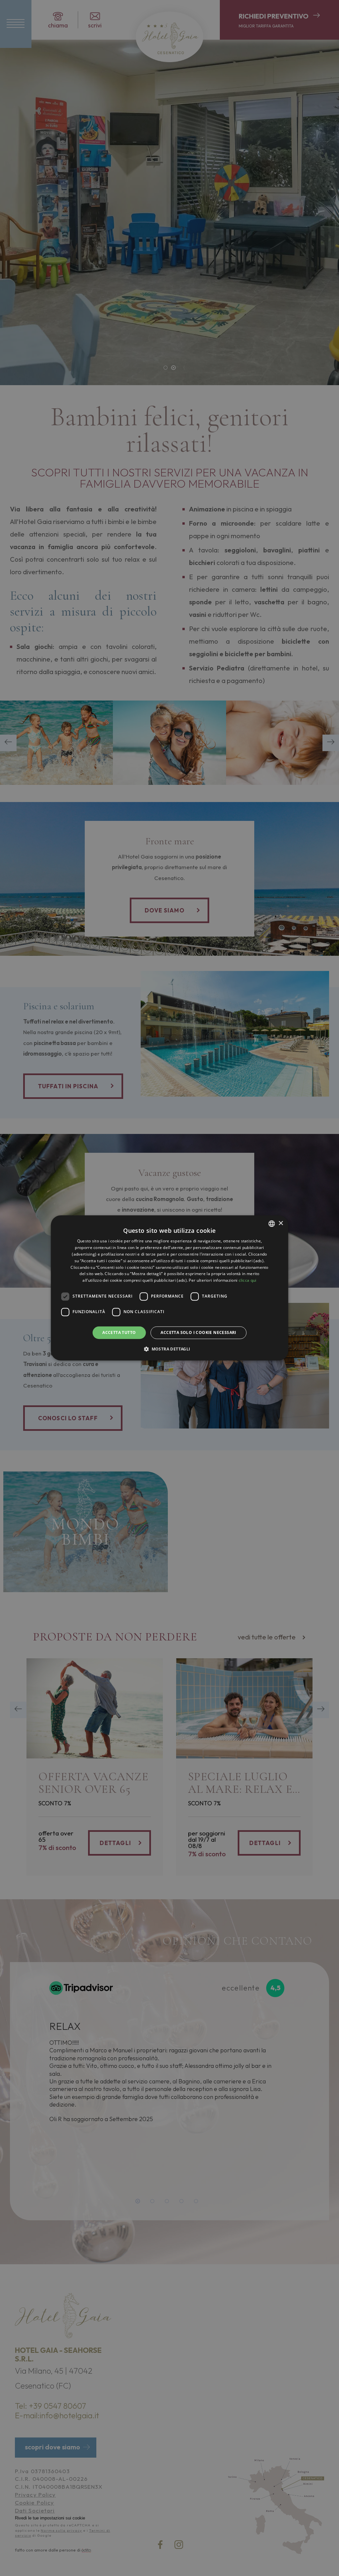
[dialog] (169, 1288)
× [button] (281, 1223)
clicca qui (248, 1280)
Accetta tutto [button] (119, 1332)
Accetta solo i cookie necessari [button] (198, 1332)
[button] (169, 1349)
